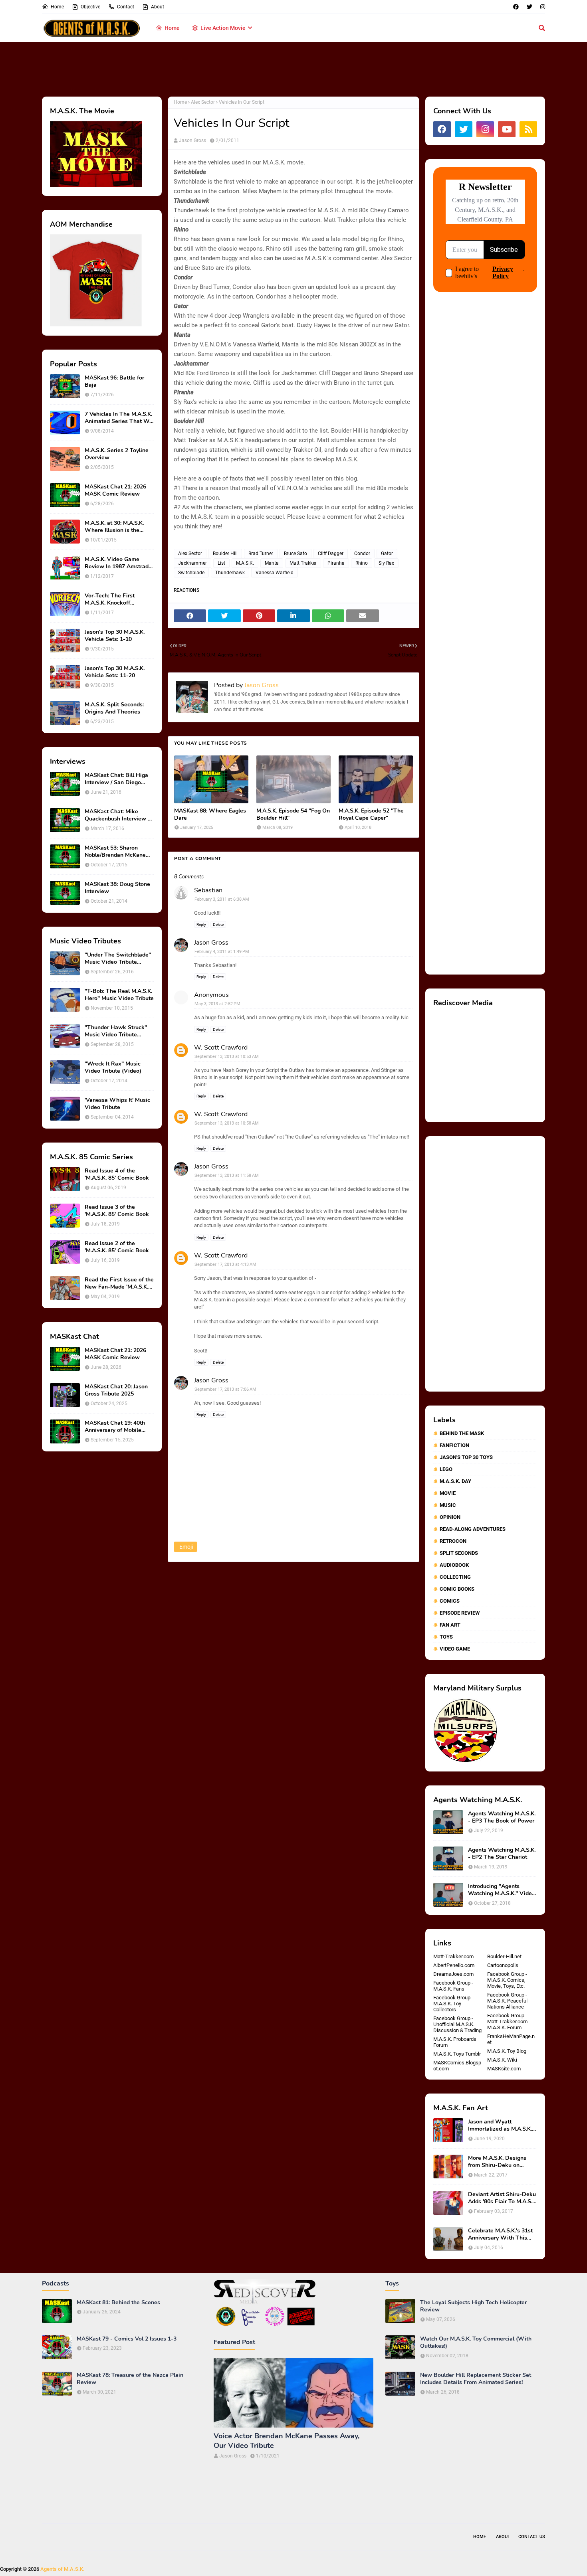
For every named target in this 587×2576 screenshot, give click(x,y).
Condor (362, 554)
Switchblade (191, 573)
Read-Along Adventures (473, 1529)
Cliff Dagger (331, 554)
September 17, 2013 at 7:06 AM (225, 1389)
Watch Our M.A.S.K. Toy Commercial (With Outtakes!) (476, 2343)
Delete (218, 924)
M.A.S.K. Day (455, 1481)
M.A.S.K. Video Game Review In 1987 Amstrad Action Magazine (117, 563)
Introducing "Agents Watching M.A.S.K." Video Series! (502, 1890)
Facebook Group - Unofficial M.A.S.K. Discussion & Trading (457, 2024)
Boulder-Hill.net (504, 1956)
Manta (272, 563)
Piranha (336, 563)
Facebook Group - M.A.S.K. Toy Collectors (453, 2004)
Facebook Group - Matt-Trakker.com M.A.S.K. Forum (507, 2021)
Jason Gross (192, 140)
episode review (460, 1613)
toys (446, 1637)
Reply (201, 924)
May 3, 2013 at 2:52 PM (217, 1004)
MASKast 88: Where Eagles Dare (210, 815)
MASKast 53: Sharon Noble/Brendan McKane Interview (115, 852)
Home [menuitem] (172, 28)
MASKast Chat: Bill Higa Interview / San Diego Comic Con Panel (116, 779)
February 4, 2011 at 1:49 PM (222, 952)
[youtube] (507, 129)
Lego (446, 1469)
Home (57, 7)
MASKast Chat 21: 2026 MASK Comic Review (115, 490)
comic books (457, 1589)
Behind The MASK (462, 1433)
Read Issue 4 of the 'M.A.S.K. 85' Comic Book (117, 1174)
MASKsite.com (504, 2069)
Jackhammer (192, 563)
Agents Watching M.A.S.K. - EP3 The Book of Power (502, 1817)
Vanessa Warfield (275, 573)
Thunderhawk (230, 573)
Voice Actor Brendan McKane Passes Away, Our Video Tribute (287, 2441)
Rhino (362, 563)
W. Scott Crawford (221, 1048)
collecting (455, 1577)
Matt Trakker (303, 563)
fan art (450, 1625)
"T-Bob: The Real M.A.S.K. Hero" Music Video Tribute (119, 995)
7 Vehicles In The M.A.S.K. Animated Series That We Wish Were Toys (119, 418)
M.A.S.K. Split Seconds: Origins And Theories (114, 708)
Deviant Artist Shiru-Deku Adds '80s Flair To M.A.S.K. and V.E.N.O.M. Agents (503, 2198)
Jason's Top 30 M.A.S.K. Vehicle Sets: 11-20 (115, 672)
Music (448, 1505)
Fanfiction (454, 1445)
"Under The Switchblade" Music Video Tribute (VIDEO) (118, 959)
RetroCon (453, 1541)
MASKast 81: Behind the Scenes (118, 2303)
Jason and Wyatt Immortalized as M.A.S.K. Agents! (500, 2125)
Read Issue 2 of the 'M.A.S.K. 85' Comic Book (117, 1247)
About (158, 7)
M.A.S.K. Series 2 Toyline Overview (117, 454)
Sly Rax (386, 563)
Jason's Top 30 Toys (466, 1457)
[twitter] (529, 7)
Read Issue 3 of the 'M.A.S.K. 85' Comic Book (117, 1211)
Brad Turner (261, 554)
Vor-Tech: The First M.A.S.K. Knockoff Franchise (110, 599)
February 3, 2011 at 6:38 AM (222, 899)
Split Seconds (459, 1553)
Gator (387, 554)
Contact (126, 7)
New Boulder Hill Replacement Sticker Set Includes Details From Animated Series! (476, 2379)
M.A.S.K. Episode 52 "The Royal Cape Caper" (371, 815)
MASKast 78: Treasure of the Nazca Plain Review (130, 2379)
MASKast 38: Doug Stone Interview (117, 888)
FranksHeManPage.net (511, 2039)
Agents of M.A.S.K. (62, 2569)
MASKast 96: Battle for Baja (114, 382)
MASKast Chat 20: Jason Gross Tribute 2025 (116, 1390)
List (221, 563)
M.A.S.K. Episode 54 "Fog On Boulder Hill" (293, 815)
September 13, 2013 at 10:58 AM (227, 1123)
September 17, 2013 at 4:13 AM (225, 1264)
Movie (448, 1493)
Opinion (450, 1517)
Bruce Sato (295, 554)
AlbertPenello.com (454, 1965)
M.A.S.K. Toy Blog (507, 2051)
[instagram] (542, 7)
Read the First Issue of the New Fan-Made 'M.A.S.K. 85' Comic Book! (119, 1283)
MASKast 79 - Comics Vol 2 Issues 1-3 (127, 2339)
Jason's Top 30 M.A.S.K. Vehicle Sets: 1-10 (115, 636)
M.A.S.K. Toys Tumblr (457, 2054)
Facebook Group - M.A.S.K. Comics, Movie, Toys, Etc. (507, 1980)
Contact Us (532, 2537)
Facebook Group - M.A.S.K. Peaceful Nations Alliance (507, 2001)
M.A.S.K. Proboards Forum (455, 2042)
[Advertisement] (293, 68)
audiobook (454, 1565)
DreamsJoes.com (453, 1974)
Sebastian (208, 890)
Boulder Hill (225, 554)
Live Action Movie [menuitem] (223, 28)
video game (455, 1649)
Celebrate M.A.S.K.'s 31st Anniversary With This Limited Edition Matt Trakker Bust (500, 2234)
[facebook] (516, 7)
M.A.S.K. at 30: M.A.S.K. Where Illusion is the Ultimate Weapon (114, 527)
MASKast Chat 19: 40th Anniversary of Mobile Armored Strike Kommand (118, 1427)
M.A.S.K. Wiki (502, 2060)
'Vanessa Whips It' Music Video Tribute (117, 1104)
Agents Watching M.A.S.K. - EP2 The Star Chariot (502, 1854)
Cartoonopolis (503, 1965)
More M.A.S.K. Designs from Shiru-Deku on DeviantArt (497, 2162)
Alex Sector (203, 102)
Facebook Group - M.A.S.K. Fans (453, 1986)
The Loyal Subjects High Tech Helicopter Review (473, 2306)
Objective (90, 7)
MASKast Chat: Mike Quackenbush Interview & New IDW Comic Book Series (118, 815)
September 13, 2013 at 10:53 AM (227, 1057)
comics (450, 1601)
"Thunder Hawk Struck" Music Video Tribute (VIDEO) (116, 1031)
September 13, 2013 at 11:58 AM (227, 1175)
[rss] (528, 129)
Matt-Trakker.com (453, 1956)
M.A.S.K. (245, 563)
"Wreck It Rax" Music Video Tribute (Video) (113, 1068)
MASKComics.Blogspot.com (457, 2066)
